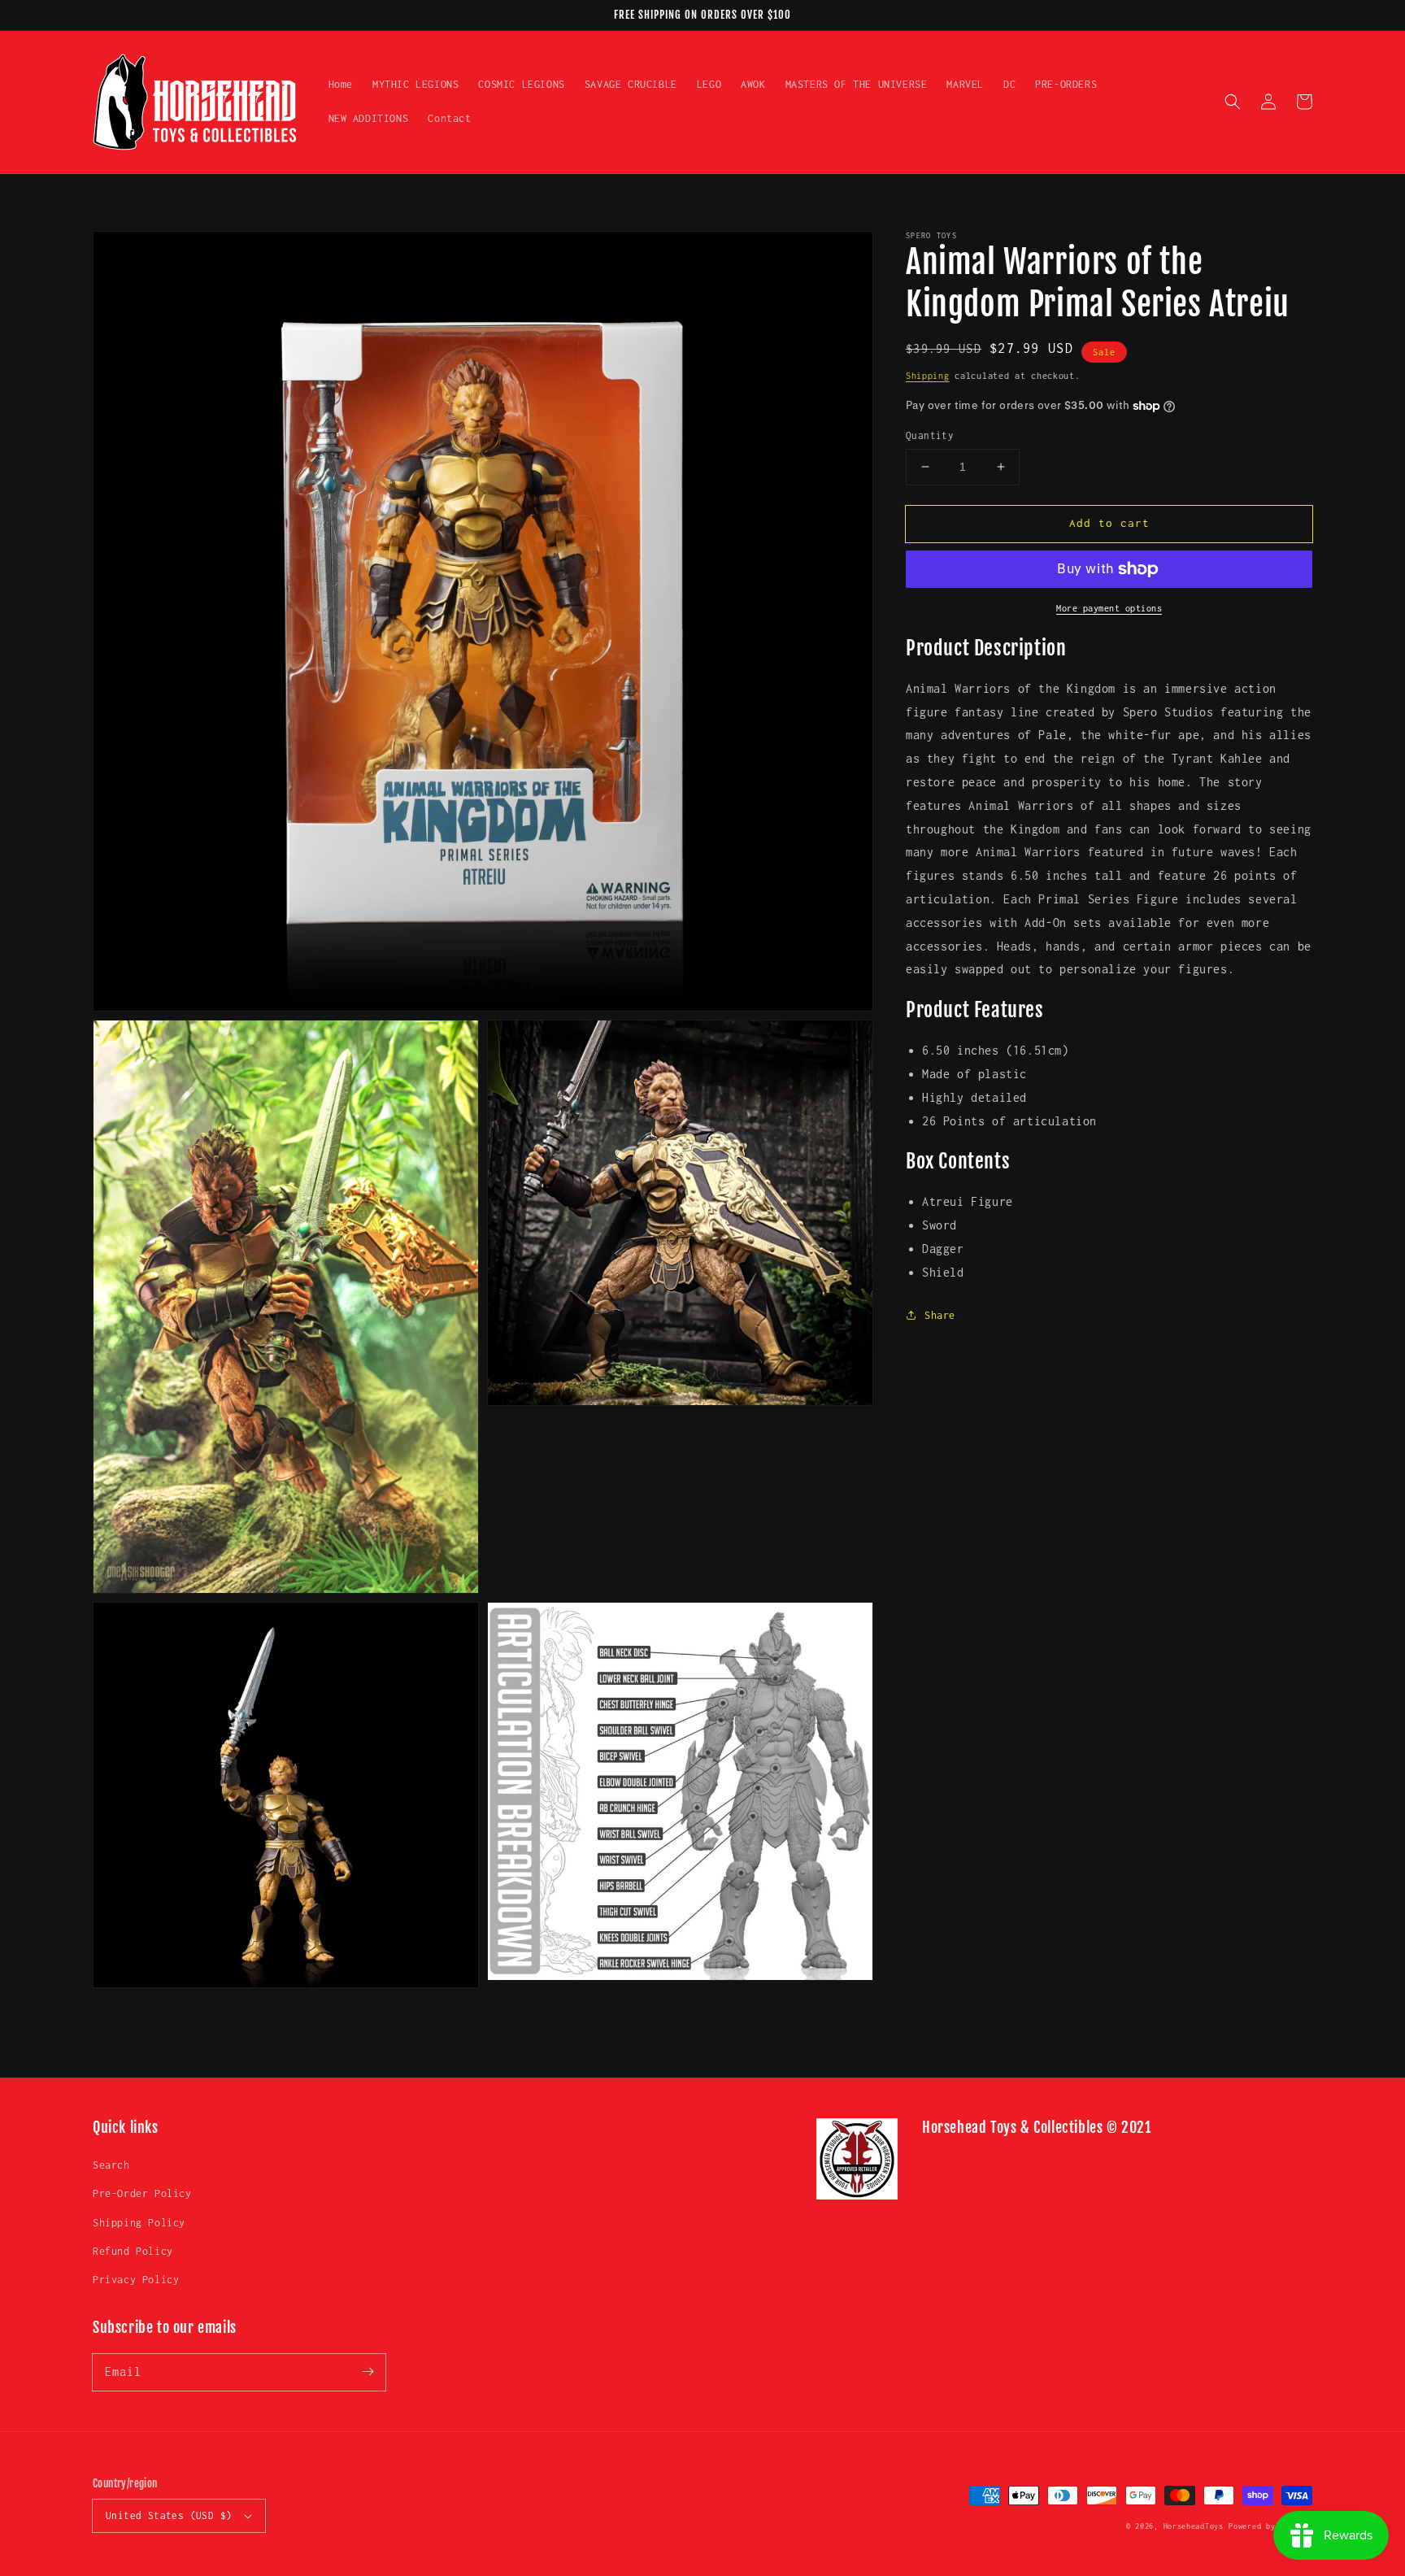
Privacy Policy (136, 2280)
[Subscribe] (368, 2372)
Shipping (928, 376)
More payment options (1109, 608)
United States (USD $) (169, 2515)
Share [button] (940, 1315)
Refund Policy (133, 2251)
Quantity (930, 435)
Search (111, 2165)
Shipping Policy (139, 2223)
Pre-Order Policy (142, 2193)
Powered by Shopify (1270, 2526)
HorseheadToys (1194, 2526)
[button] (1233, 102)
